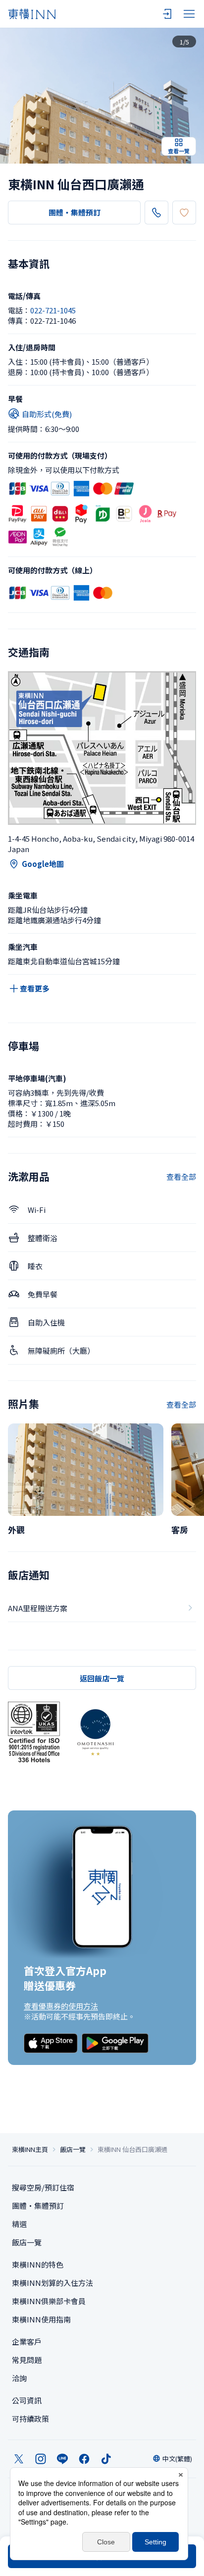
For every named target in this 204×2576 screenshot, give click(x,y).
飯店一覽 (73, 2149)
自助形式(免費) (47, 414)
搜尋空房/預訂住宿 (43, 2187)
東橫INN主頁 (30, 2149)
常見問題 (27, 2360)
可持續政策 (30, 2419)
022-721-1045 (53, 310)
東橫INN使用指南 (41, 2319)
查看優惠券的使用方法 (61, 2006)
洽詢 (19, 2378)
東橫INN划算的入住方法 (52, 2283)
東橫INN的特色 (38, 2264)
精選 (19, 2224)
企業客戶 (27, 2341)
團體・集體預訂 (75, 212)
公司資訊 (27, 2400)
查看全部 (181, 1177)
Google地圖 (43, 864)
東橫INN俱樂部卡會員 (49, 2301)
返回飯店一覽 (102, 1678)
